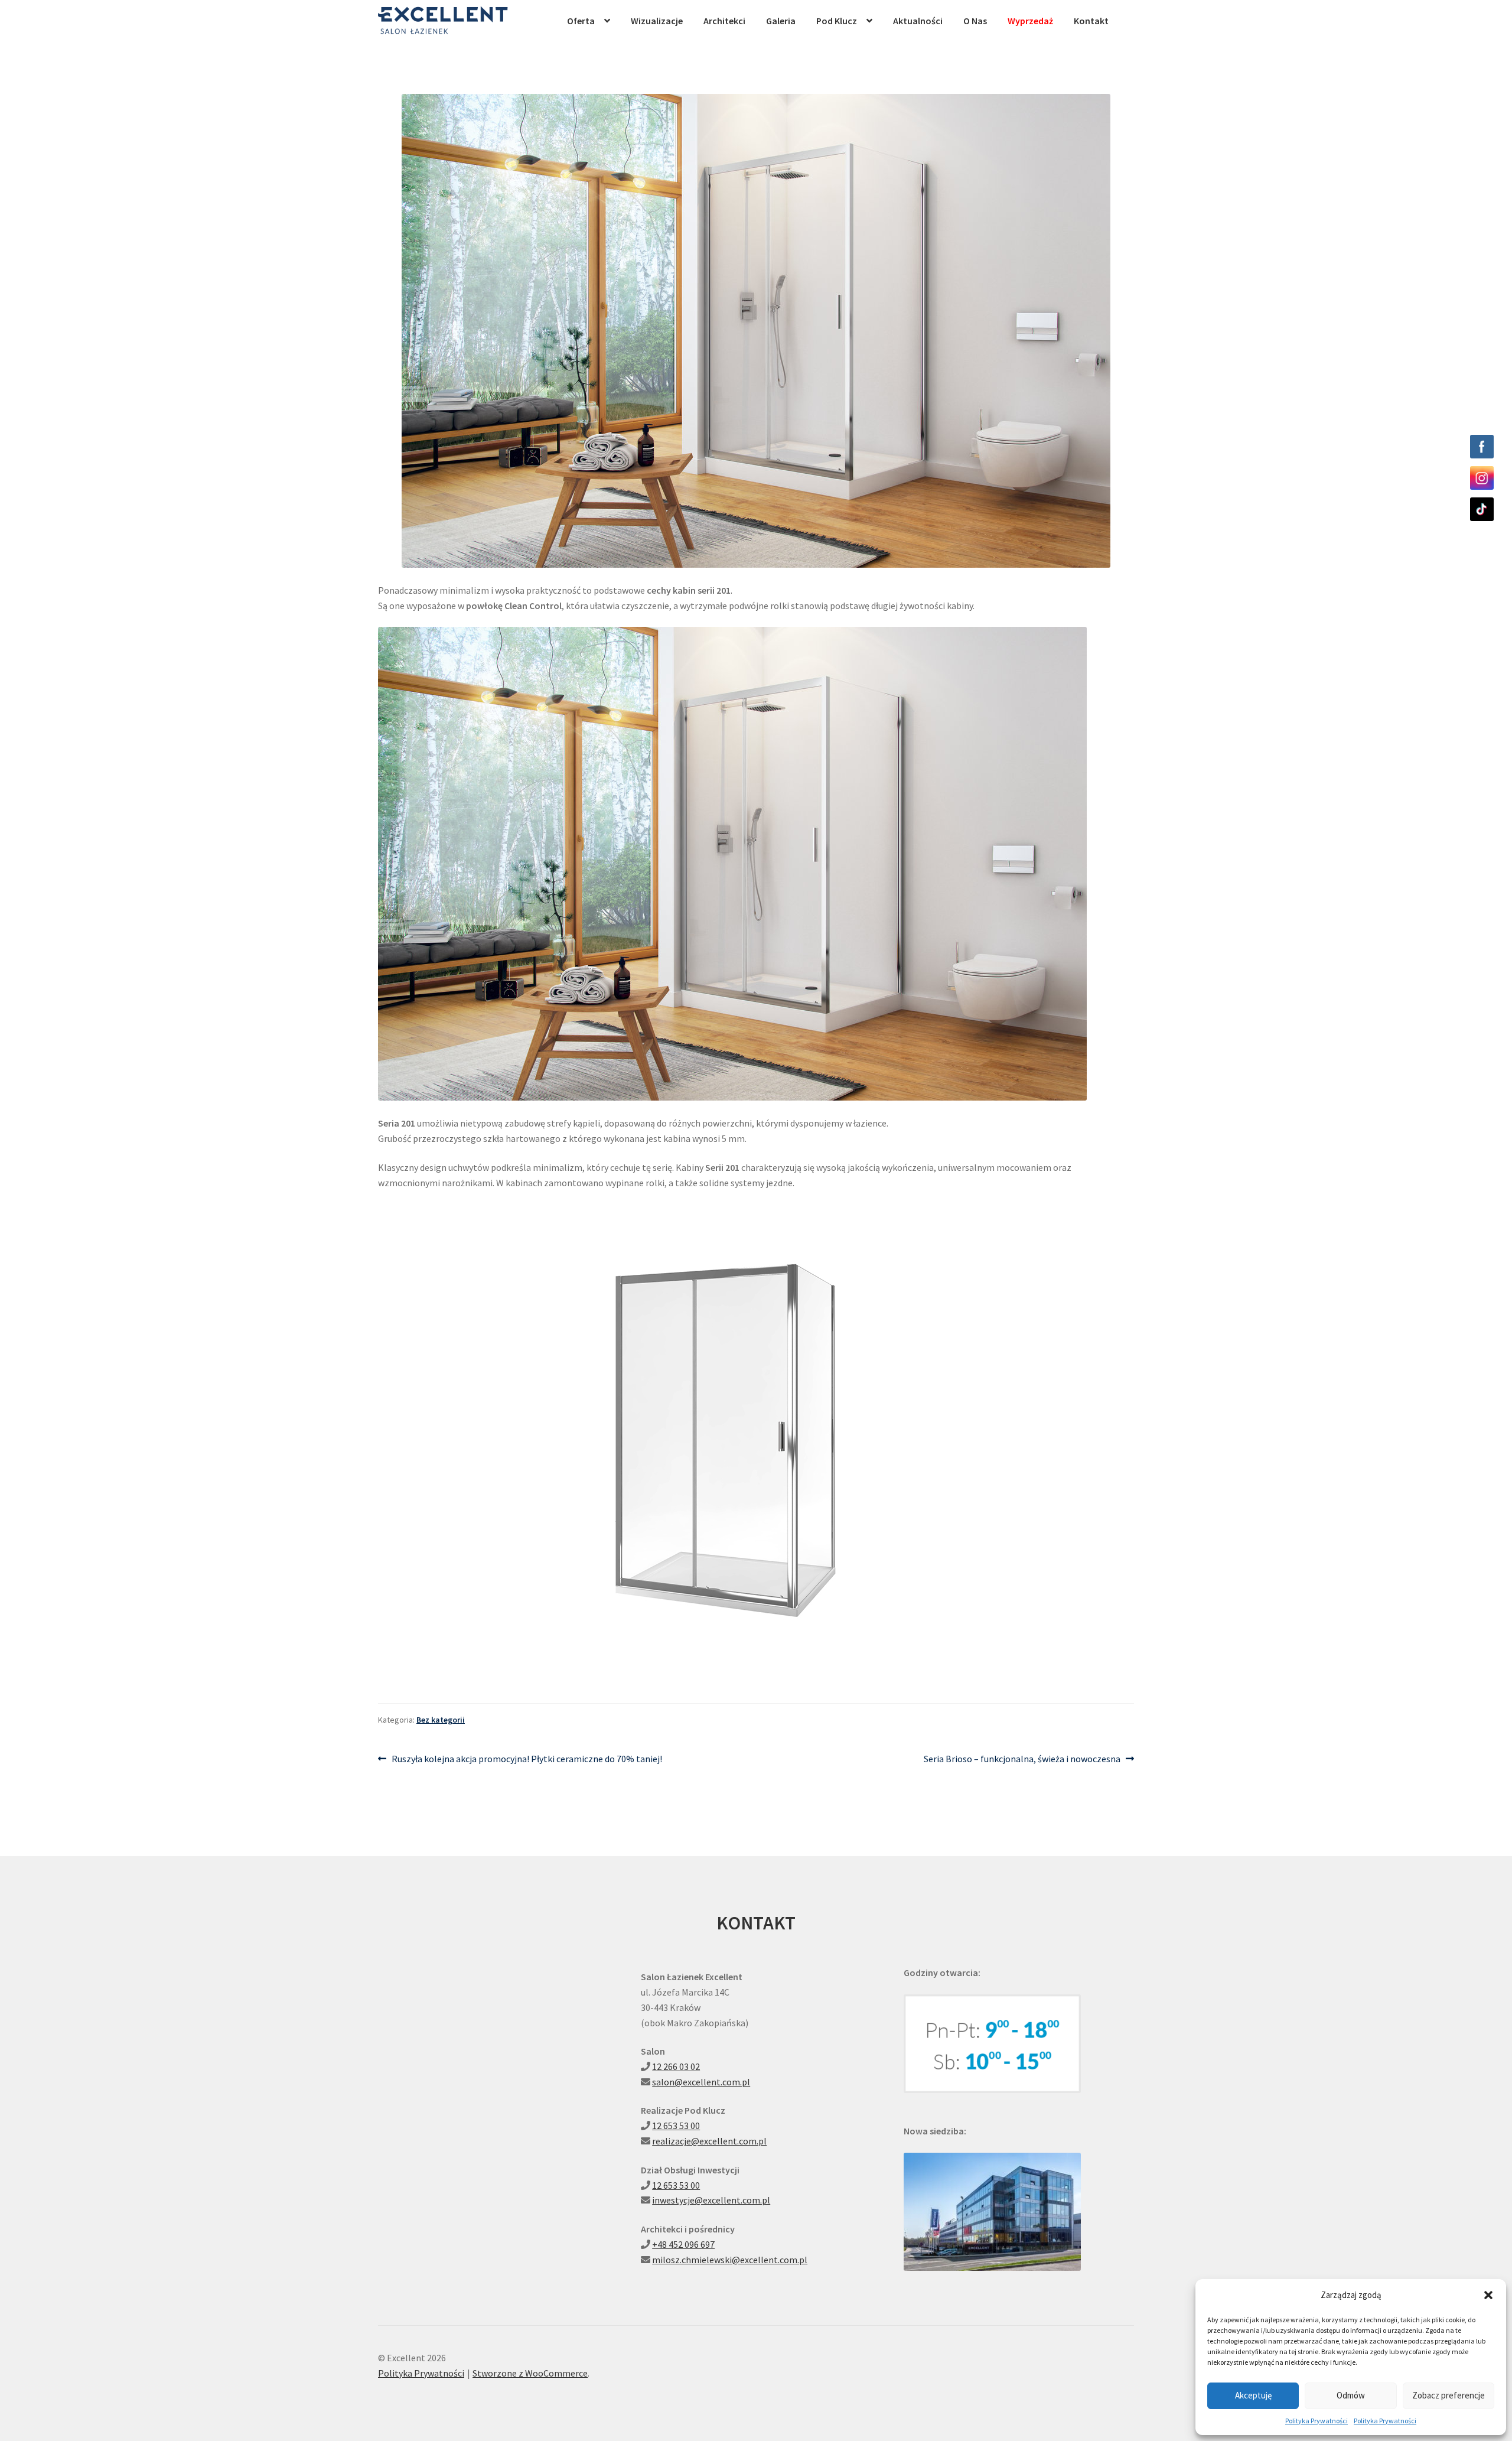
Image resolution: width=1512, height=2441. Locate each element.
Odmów (1351, 2395)
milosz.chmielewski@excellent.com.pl (730, 2260)
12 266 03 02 (676, 2066)
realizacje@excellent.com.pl (709, 2141)
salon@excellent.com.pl (701, 2082)
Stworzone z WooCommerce (530, 2373)
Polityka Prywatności (1317, 2421)
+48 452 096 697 (683, 2244)
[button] (1488, 2295)
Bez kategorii (441, 1720)
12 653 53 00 (676, 2126)
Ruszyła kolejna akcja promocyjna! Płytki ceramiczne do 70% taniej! (527, 1760)
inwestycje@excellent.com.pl (711, 2200)
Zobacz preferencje (1449, 2395)
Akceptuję (1253, 2395)
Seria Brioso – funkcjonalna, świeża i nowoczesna (1022, 1760)
